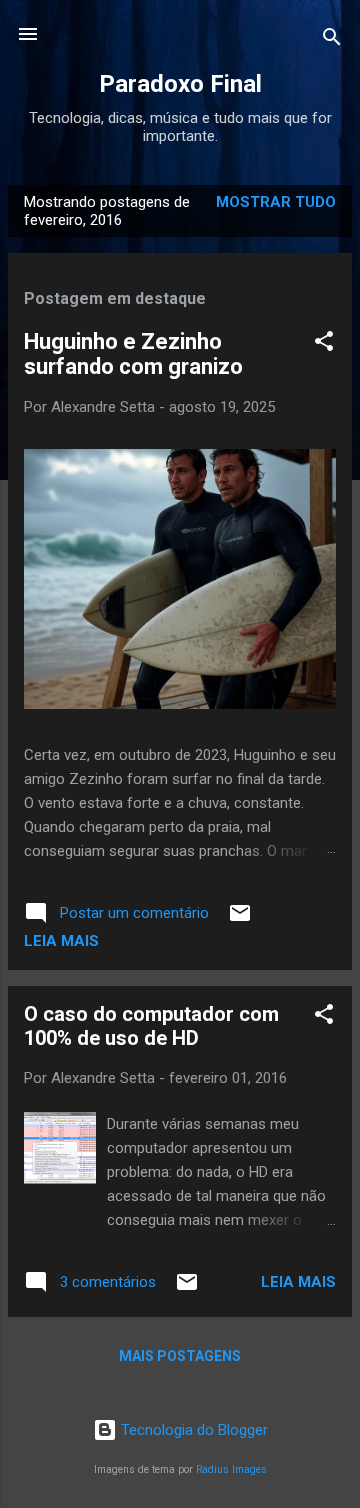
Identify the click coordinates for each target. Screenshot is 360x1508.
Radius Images (231, 1469)
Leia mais (61, 941)
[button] (324, 344)
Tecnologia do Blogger (192, 1430)
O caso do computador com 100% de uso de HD (151, 1026)
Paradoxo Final (180, 84)
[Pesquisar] (332, 40)
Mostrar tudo (276, 202)
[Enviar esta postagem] (240, 920)
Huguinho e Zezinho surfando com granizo (133, 354)
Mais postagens (180, 1356)
